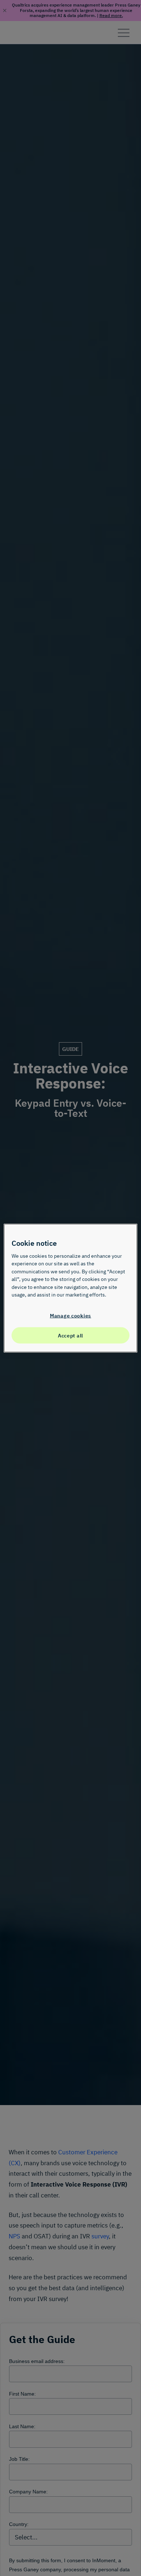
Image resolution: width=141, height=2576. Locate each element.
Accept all (70, 1335)
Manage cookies (70, 1316)
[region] (71, 1288)
